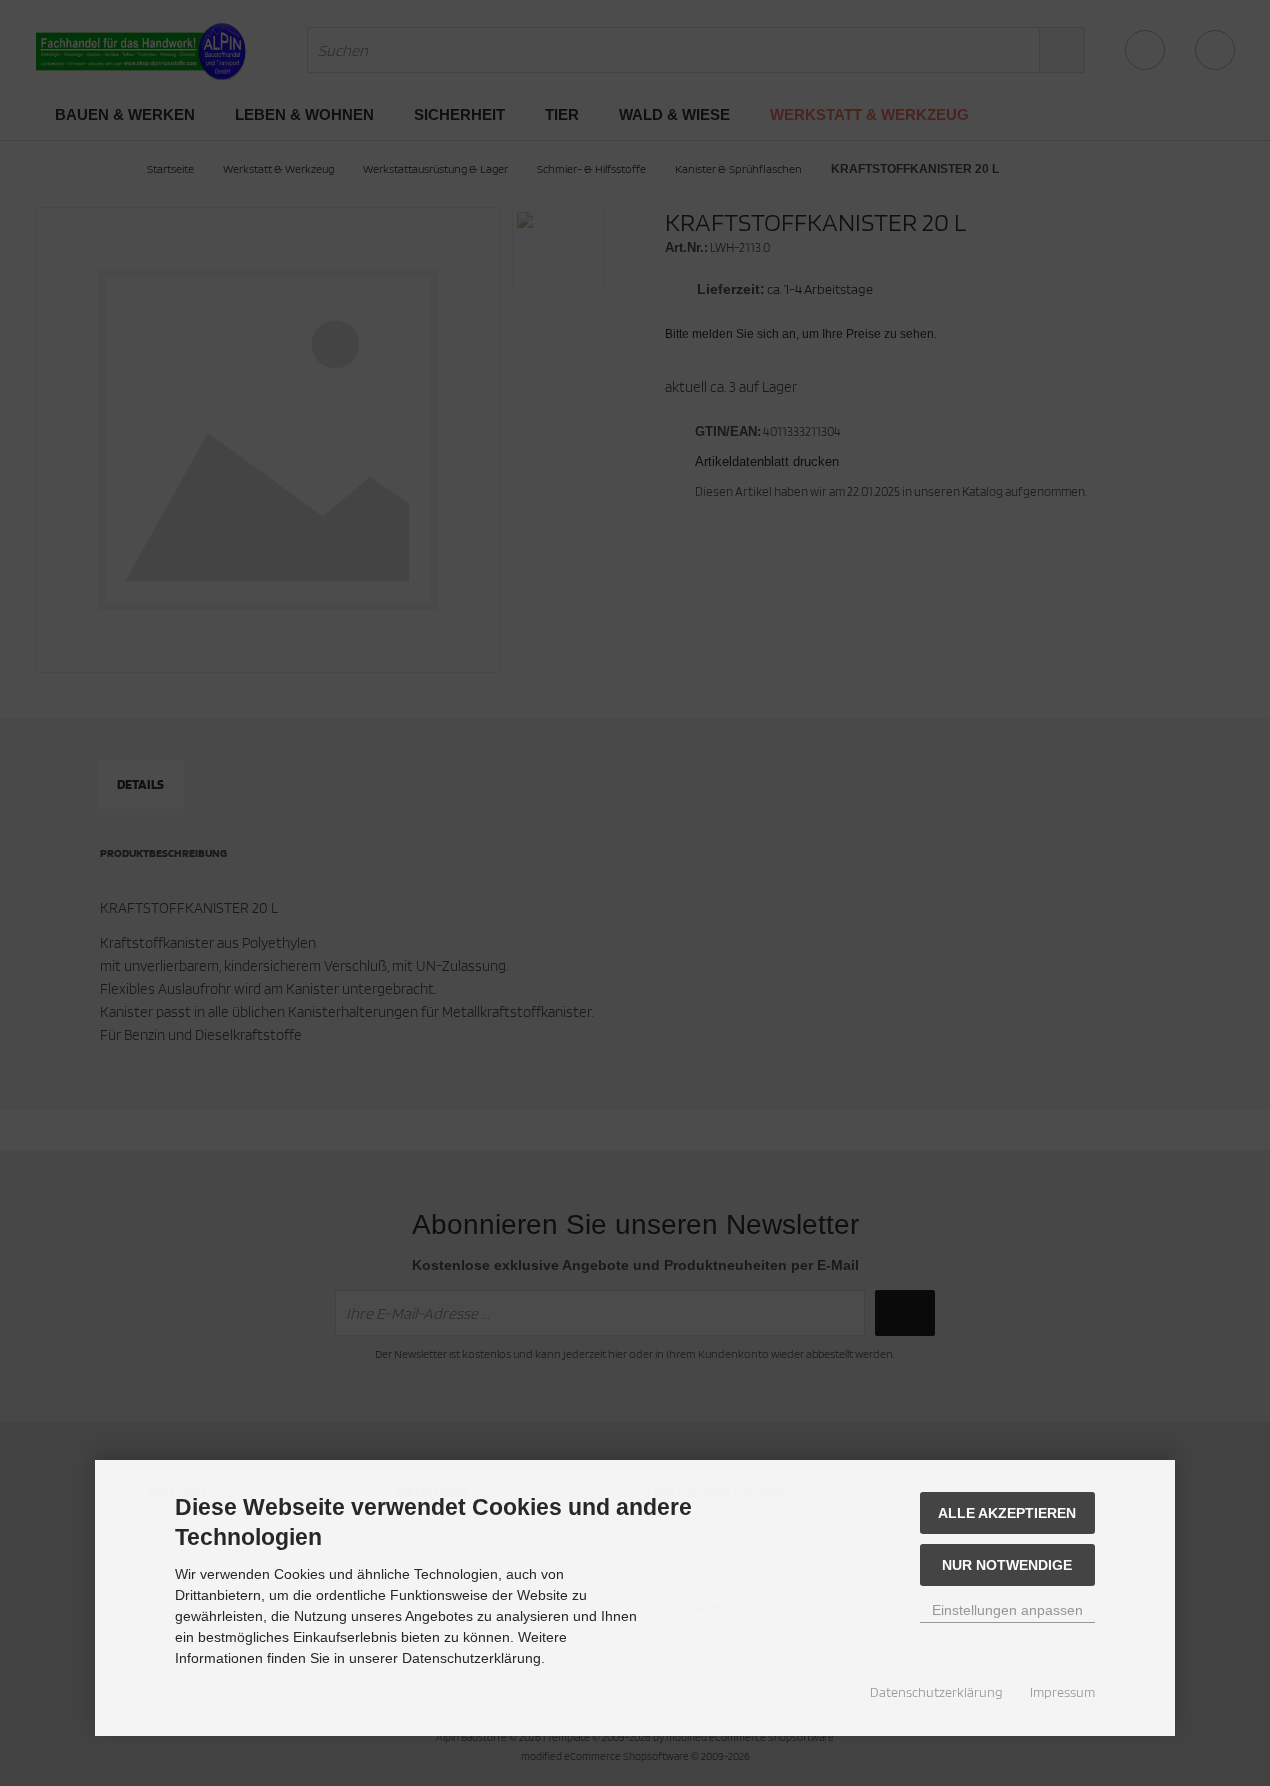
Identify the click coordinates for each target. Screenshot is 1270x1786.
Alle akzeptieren (1007, 1513)
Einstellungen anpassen (1007, 1610)
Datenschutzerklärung (936, 1692)
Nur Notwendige (1007, 1565)
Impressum (1062, 1692)
